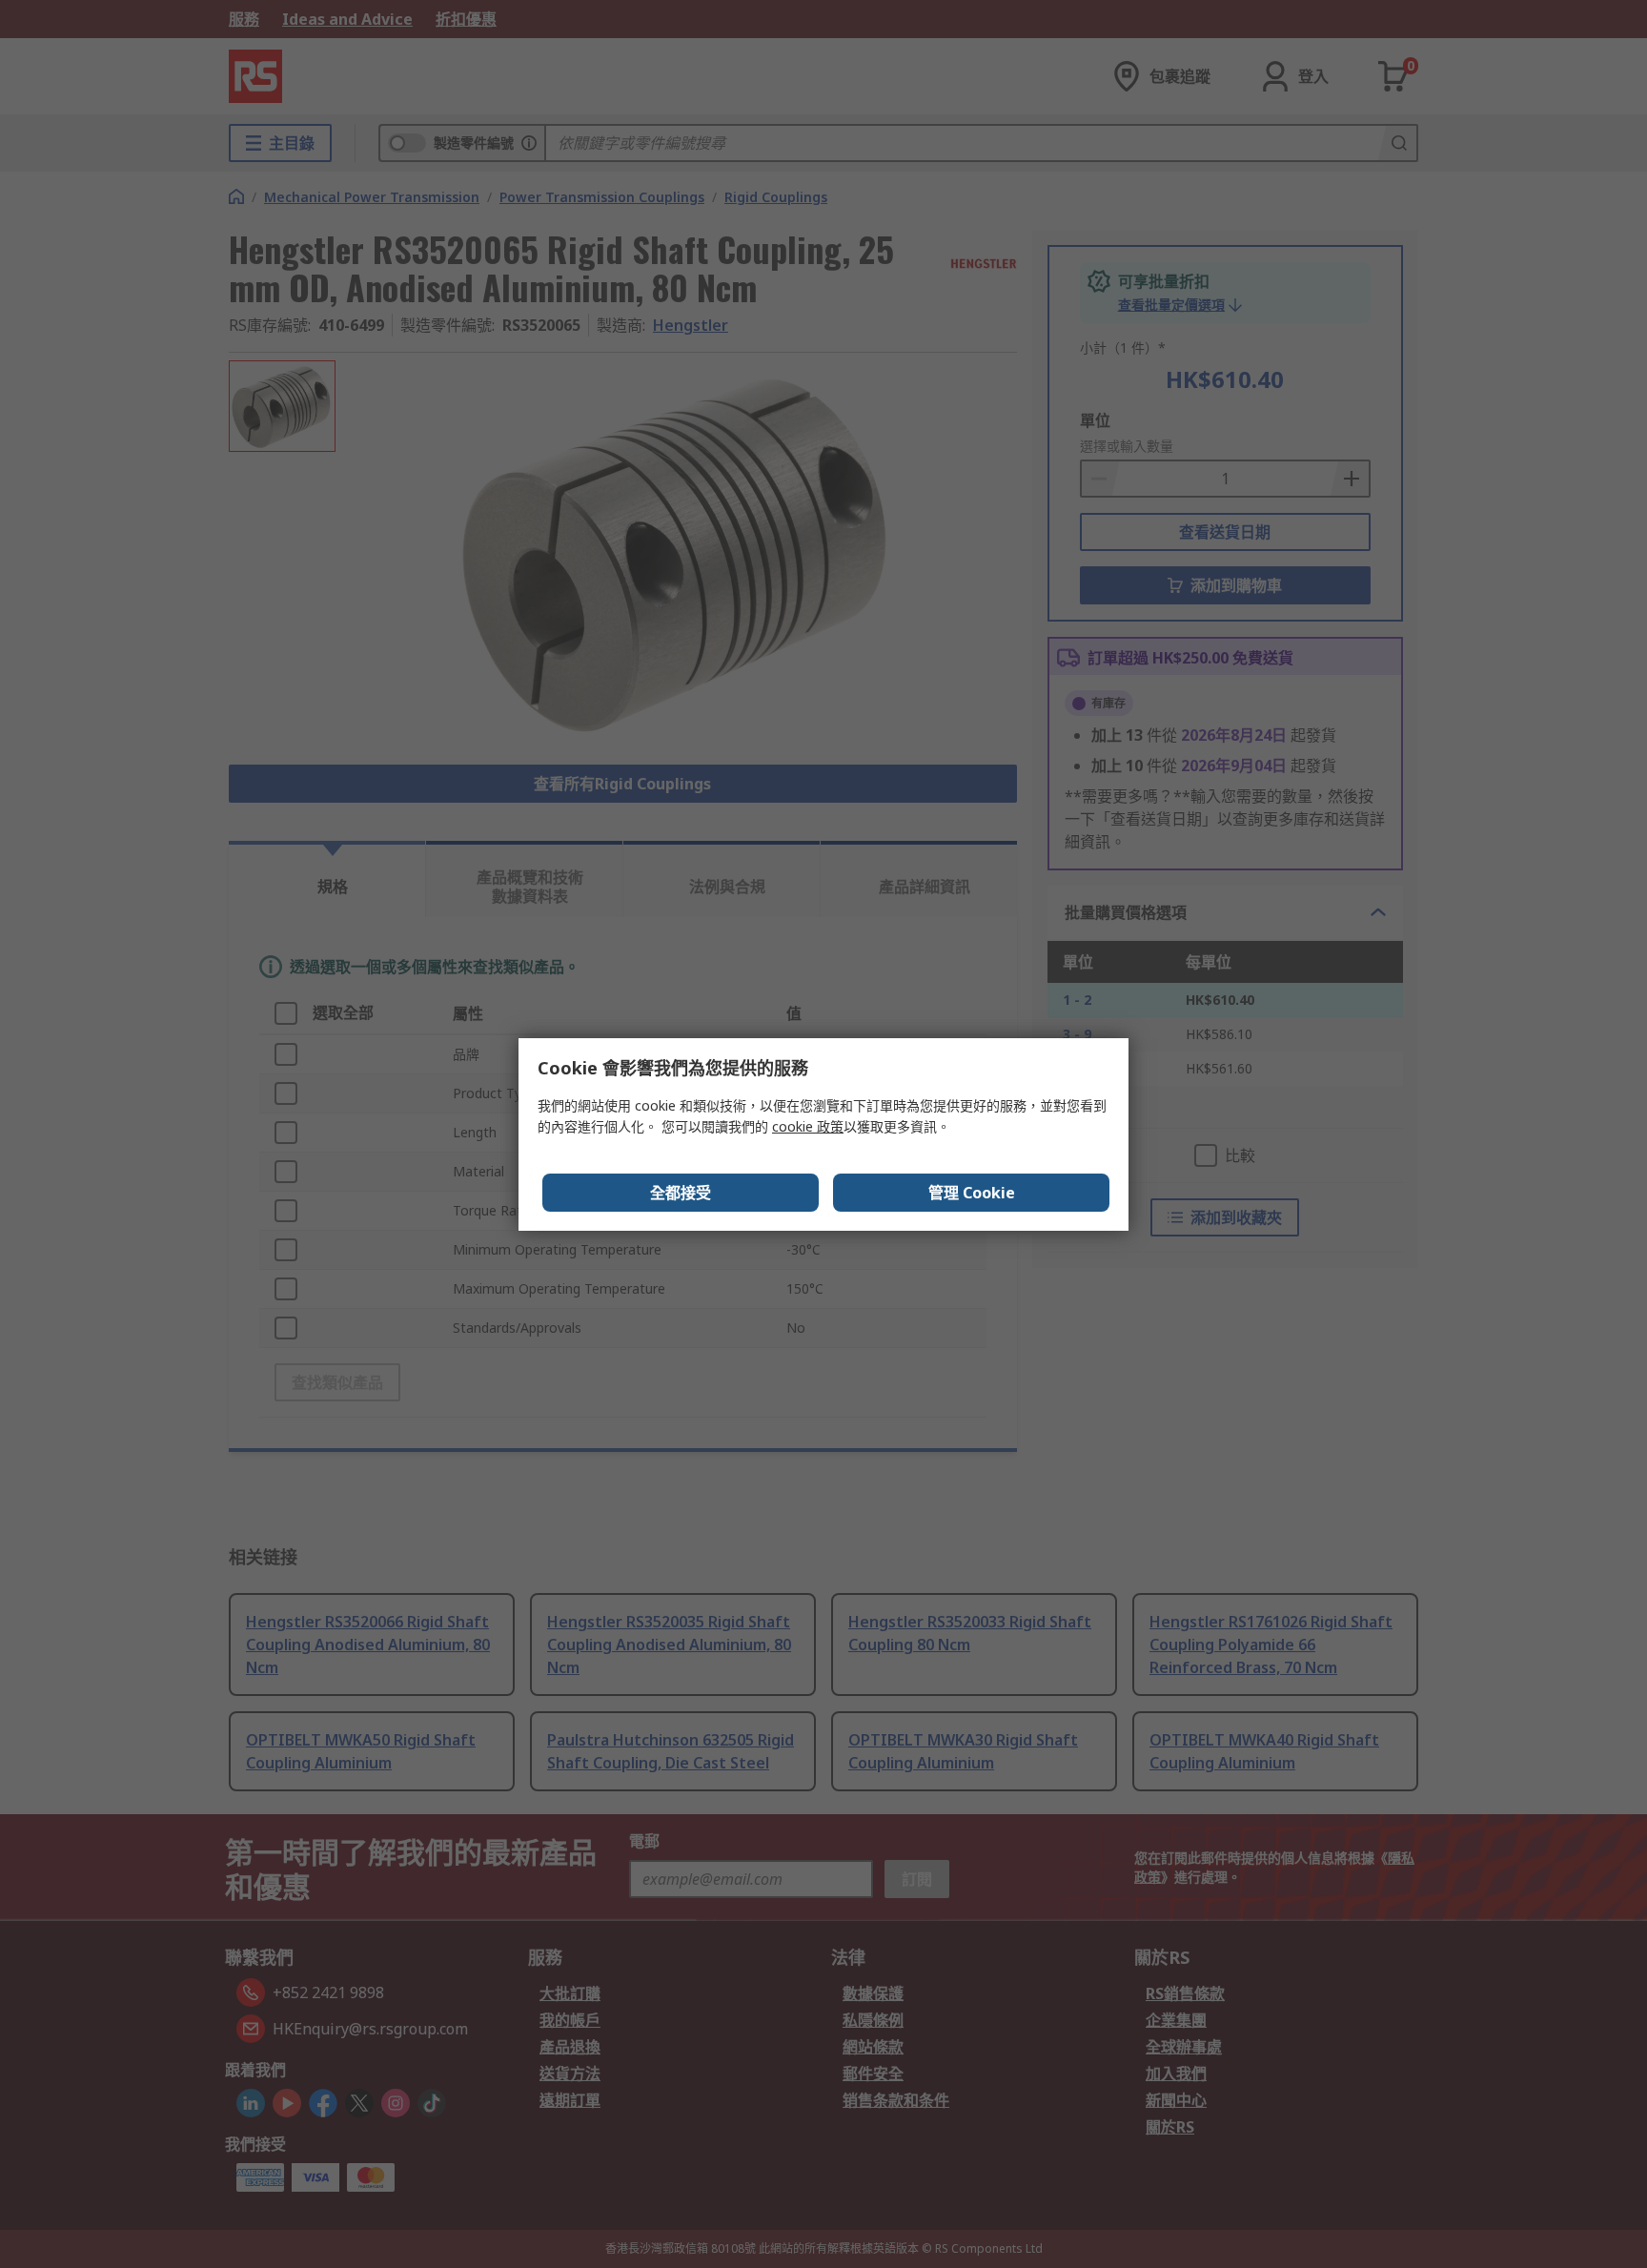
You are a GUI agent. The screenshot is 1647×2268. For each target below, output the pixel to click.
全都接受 (681, 1193)
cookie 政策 (808, 1126)
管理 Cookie (972, 1193)
